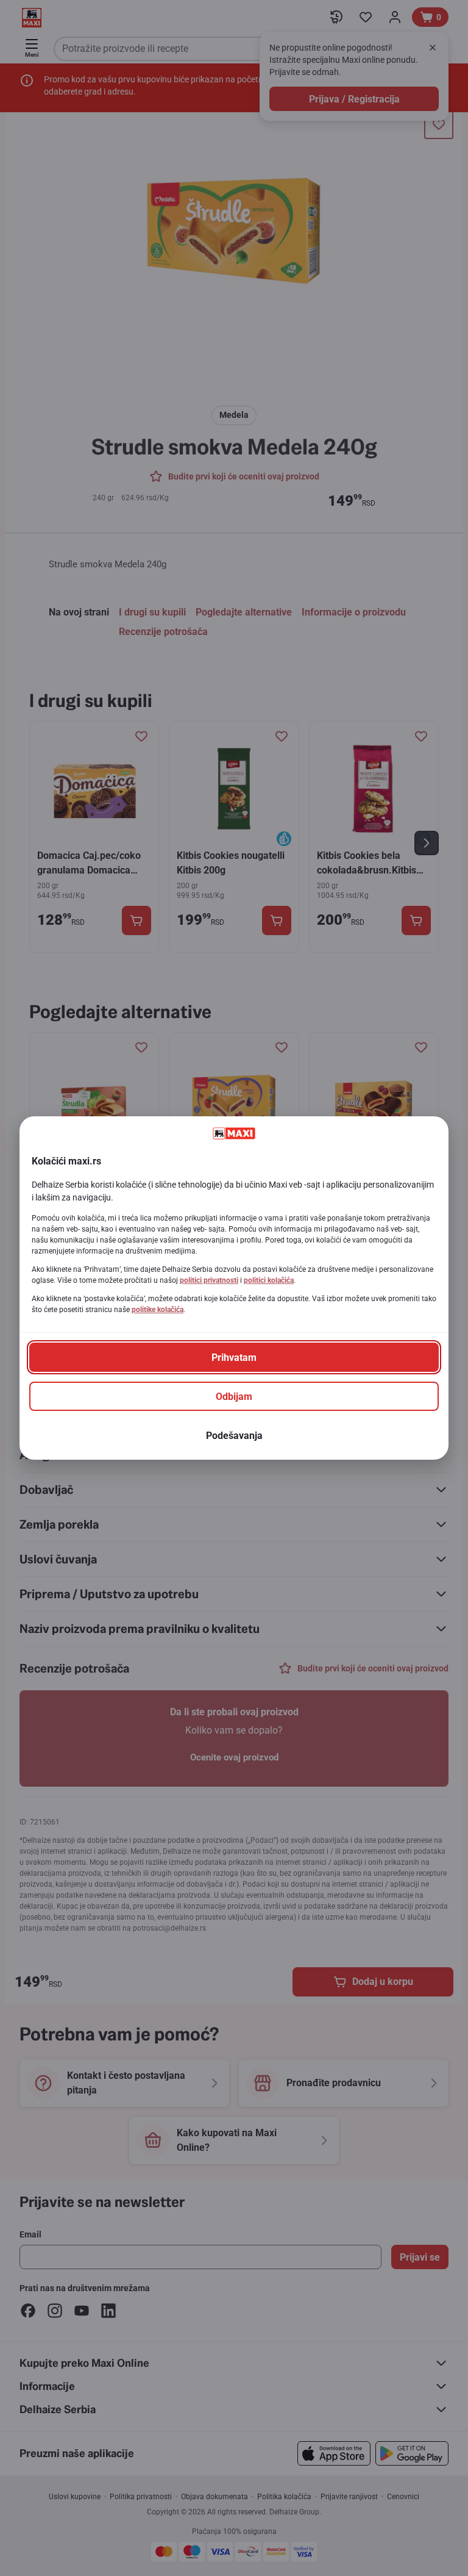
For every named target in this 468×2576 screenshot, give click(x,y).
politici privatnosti (209, 1280)
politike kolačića (158, 1310)
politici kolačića (269, 1280)
